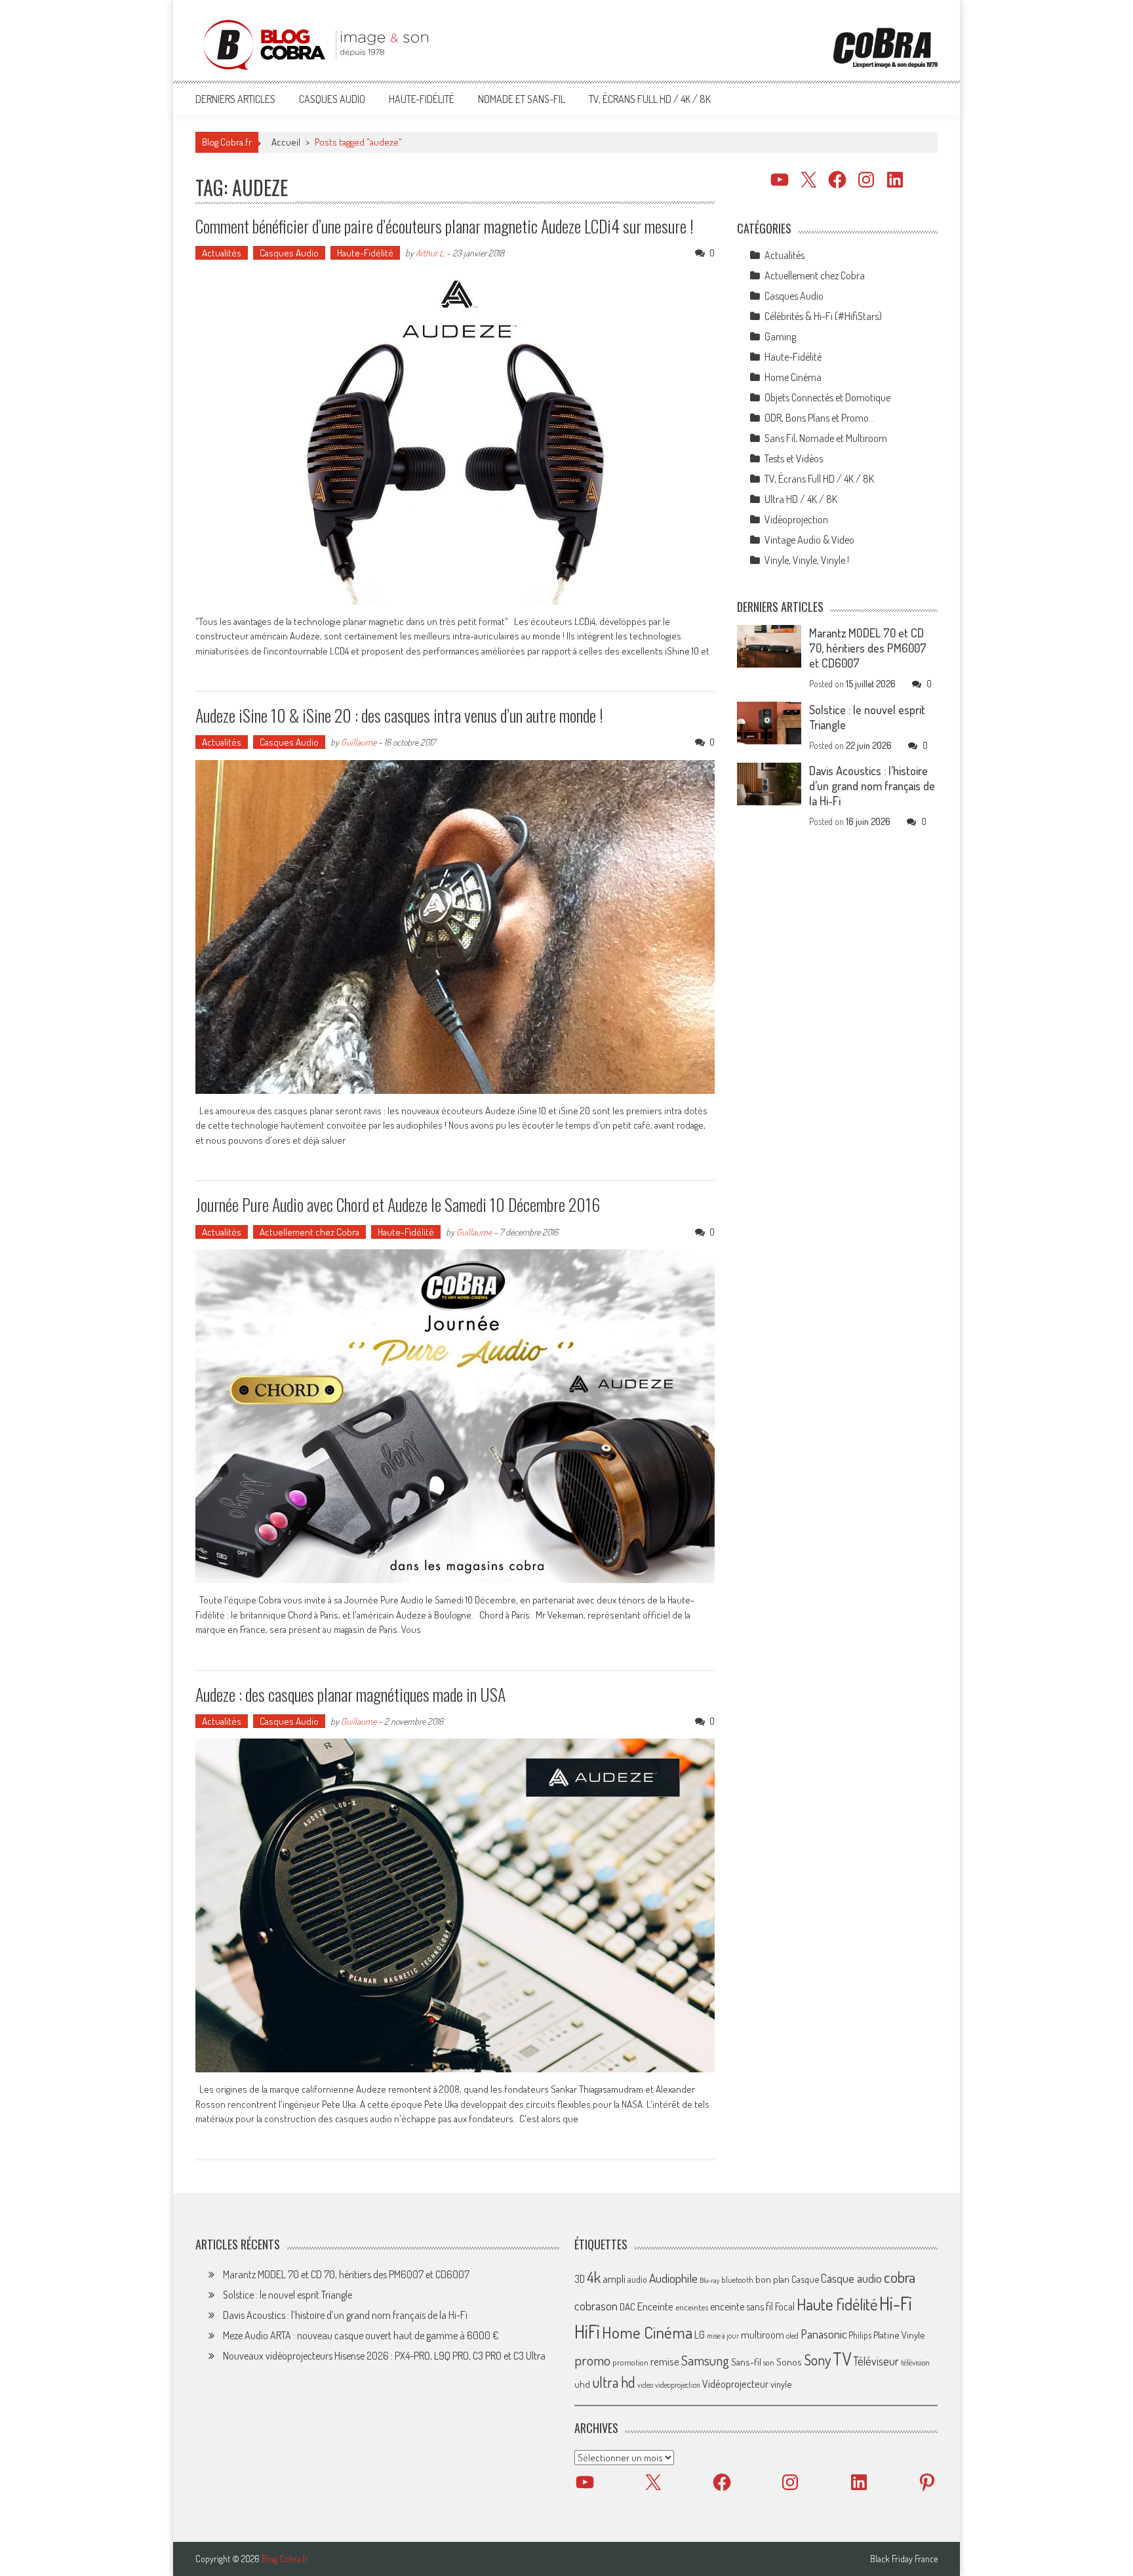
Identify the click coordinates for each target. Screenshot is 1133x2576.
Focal (785, 2306)
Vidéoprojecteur (735, 2384)
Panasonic (824, 2334)
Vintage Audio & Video (809, 540)
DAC (627, 2307)
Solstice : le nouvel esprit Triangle (288, 2295)
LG (700, 2335)
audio (637, 2279)
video (645, 2385)
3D (580, 2279)
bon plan (772, 2279)
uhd (582, 2384)
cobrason (596, 2305)
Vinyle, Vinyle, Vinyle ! (807, 560)
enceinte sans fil (742, 2306)
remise (665, 2361)
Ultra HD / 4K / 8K (801, 499)
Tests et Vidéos (794, 458)
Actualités (222, 253)
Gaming (780, 336)
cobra (900, 2277)
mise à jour (723, 2336)
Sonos (789, 2362)
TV (842, 2359)
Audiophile (673, 2278)
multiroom (763, 2335)
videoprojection (678, 2385)
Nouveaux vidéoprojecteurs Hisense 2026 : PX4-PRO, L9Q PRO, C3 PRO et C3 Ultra (384, 2356)
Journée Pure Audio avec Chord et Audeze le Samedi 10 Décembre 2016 (398, 1204)
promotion (630, 2362)
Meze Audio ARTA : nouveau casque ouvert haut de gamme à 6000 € (361, 2335)
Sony (817, 2360)
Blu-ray (709, 2280)
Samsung (705, 2360)
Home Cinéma (793, 377)
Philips (860, 2335)
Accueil (286, 142)
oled (792, 2336)
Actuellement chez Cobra (309, 1232)
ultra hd (614, 2382)
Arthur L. (430, 253)
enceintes (692, 2307)
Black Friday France (904, 2559)
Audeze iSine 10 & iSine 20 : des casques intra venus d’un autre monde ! (399, 715)
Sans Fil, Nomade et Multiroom (826, 438)
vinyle (781, 2384)
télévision (915, 2362)
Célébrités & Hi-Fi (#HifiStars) (823, 316)
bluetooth (737, 2280)
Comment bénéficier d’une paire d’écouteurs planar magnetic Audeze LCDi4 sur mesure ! (445, 226)
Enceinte (655, 2306)
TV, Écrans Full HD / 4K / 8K (650, 99)
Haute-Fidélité (422, 99)
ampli (614, 2279)
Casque (805, 2279)
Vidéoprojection (796, 519)
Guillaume (359, 742)
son (769, 2362)
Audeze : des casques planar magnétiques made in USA (350, 1694)
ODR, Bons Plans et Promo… (820, 418)
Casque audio (851, 2278)
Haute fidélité (837, 2304)
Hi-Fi (896, 2303)
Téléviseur (876, 2361)
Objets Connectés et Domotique (827, 397)
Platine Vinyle (899, 2335)
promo (592, 2360)
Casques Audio (332, 99)
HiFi (587, 2331)
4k (594, 2277)
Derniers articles (235, 99)
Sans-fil (746, 2362)
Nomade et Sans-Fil (522, 99)
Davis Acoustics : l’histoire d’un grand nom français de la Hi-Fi (872, 786)
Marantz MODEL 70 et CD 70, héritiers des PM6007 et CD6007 (868, 648)
